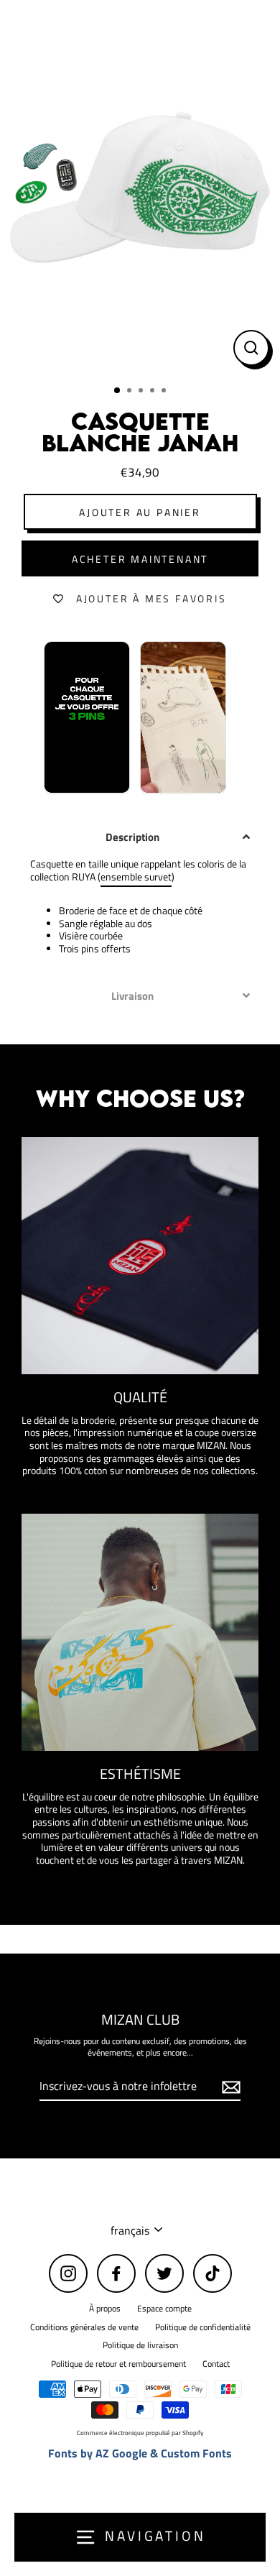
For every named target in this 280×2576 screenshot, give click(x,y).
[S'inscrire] (229, 2087)
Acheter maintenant (140, 559)
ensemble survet (136, 878)
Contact (216, 2364)
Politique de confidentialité (203, 2327)
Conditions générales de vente (84, 2327)
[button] (140, 837)
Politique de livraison (140, 2345)
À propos (105, 2309)
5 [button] (165, 392)
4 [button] (154, 392)
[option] (140, 188)
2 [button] (131, 392)
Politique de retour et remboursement (118, 2364)
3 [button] (142, 392)
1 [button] (118, 391)
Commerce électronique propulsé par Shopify (140, 2433)
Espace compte (164, 2309)
